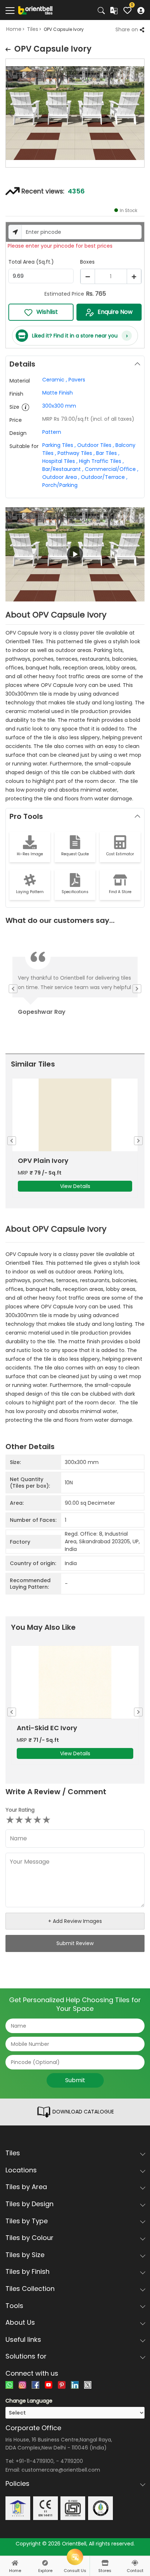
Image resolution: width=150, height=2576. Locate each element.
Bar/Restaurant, (63, 469)
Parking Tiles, (59, 445)
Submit (75, 2080)
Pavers (77, 380)
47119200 (72, 2461)
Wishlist (47, 312)
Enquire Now (115, 312)
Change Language (29, 2401)
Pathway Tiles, (76, 453)
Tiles (33, 29)
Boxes (87, 262)
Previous (5, 115)
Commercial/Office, (112, 469)
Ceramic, (55, 380)
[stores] (105, 2563)
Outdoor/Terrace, (104, 477)
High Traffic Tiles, (101, 461)
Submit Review (75, 1943)
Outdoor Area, (61, 477)
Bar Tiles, (108, 453)
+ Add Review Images (75, 1921)
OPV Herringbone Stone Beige (66, 1728)
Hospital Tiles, (60, 461)
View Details (75, 1186)
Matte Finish (58, 393)
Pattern (52, 432)
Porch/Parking (60, 485)
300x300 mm (59, 406)
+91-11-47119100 (35, 2461)
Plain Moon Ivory (46, 1161)
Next (145, 115)
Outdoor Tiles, (96, 445)
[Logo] (35, 10)
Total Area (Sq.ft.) (31, 262)
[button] (75, 555)
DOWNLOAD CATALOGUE (82, 2112)
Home (14, 29)
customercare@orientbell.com (61, 2470)
